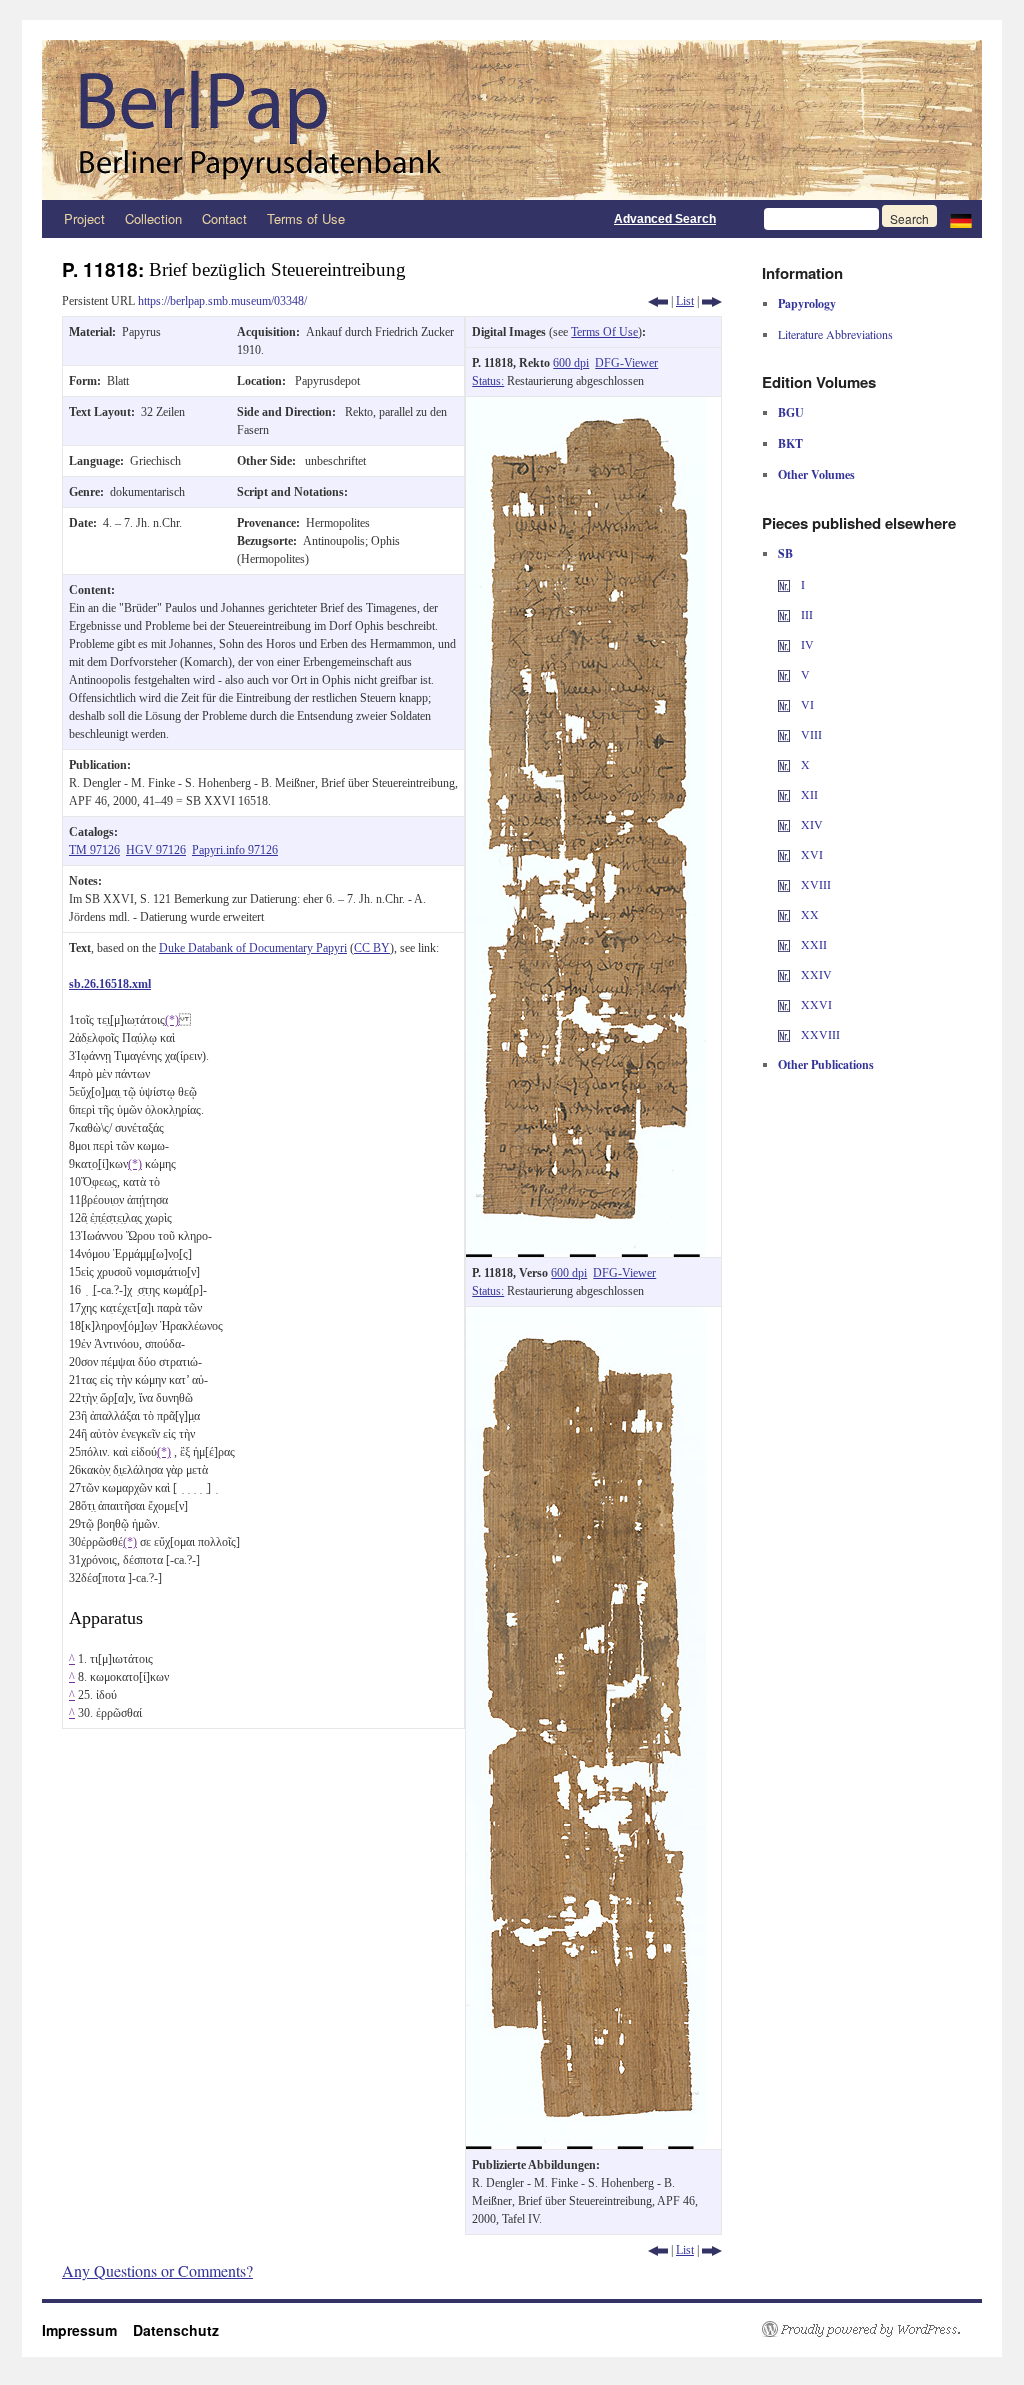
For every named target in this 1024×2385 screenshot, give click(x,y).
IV (806, 644)
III (805, 614)
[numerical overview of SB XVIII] (784, 884)
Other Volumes (816, 474)
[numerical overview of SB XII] (784, 794)
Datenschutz (176, 2330)
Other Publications (826, 1064)
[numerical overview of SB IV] (784, 644)
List (685, 301)
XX (808, 914)
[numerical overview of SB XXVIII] (784, 1034)
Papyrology (807, 303)
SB (785, 553)
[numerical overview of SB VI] (784, 704)
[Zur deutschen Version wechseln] (961, 219)
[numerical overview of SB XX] (784, 914)
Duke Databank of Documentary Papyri (253, 948)
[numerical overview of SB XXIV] (784, 974)
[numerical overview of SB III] (784, 614)
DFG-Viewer (626, 363)
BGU (791, 412)
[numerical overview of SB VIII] (784, 734)
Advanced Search (665, 219)
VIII (810, 734)
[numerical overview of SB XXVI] (784, 1004)
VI (806, 704)
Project (84, 218)
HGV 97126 (156, 850)
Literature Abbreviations (835, 334)
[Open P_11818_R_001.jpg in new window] (586, 406)
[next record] (712, 301)
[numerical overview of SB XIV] (784, 824)
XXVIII (819, 1034)
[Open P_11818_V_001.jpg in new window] (586, 1316)
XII (808, 794)
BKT (790, 443)
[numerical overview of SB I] (784, 584)
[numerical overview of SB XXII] (784, 944)
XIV (810, 824)
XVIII (814, 884)
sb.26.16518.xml (110, 984)
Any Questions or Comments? (157, 2270)
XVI (810, 854)
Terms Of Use (604, 332)
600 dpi (571, 363)
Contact (224, 218)
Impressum (87, 2330)
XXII (812, 944)
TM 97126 (94, 850)
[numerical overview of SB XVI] (784, 854)
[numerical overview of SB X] (784, 764)
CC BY (372, 948)
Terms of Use (306, 218)
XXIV (815, 974)
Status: (488, 381)
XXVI (815, 1004)
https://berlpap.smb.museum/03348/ (222, 301)
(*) (172, 1020)
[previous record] (658, 301)
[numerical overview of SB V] (784, 674)
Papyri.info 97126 (235, 850)
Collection (153, 218)
